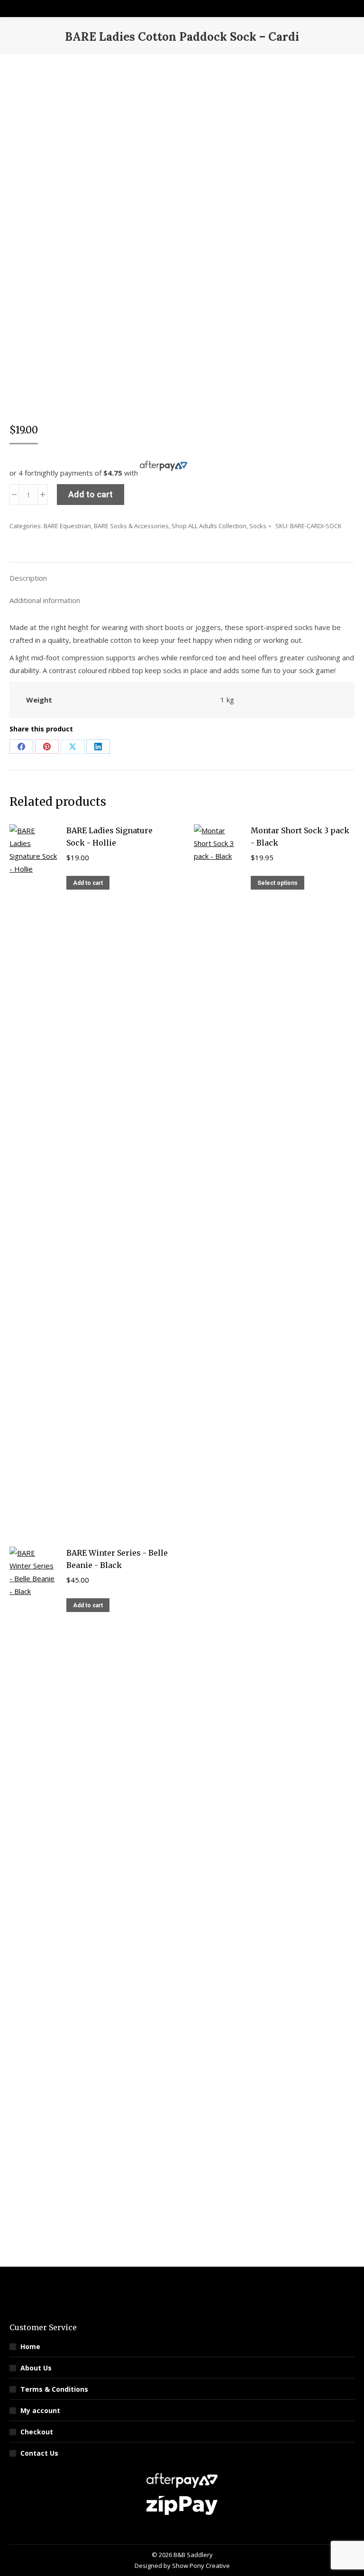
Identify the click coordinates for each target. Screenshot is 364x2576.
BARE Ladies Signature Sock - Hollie (109, 837)
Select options (278, 883)
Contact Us (39, 2453)
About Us (36, 2368)
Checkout (37, 2432)
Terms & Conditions (54, 2389)
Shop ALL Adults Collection (209, 526)
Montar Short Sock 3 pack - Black (300, 837)
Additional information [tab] (45, 600)
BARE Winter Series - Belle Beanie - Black (117, 1559)
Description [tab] (28, 578)
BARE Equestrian (67, 526)
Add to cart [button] (88, 883)
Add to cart (91, 494)
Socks (258, 526)
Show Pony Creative (201, 2566)
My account (40, 2410)
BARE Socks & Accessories (131, 526)
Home (30, 2346)
